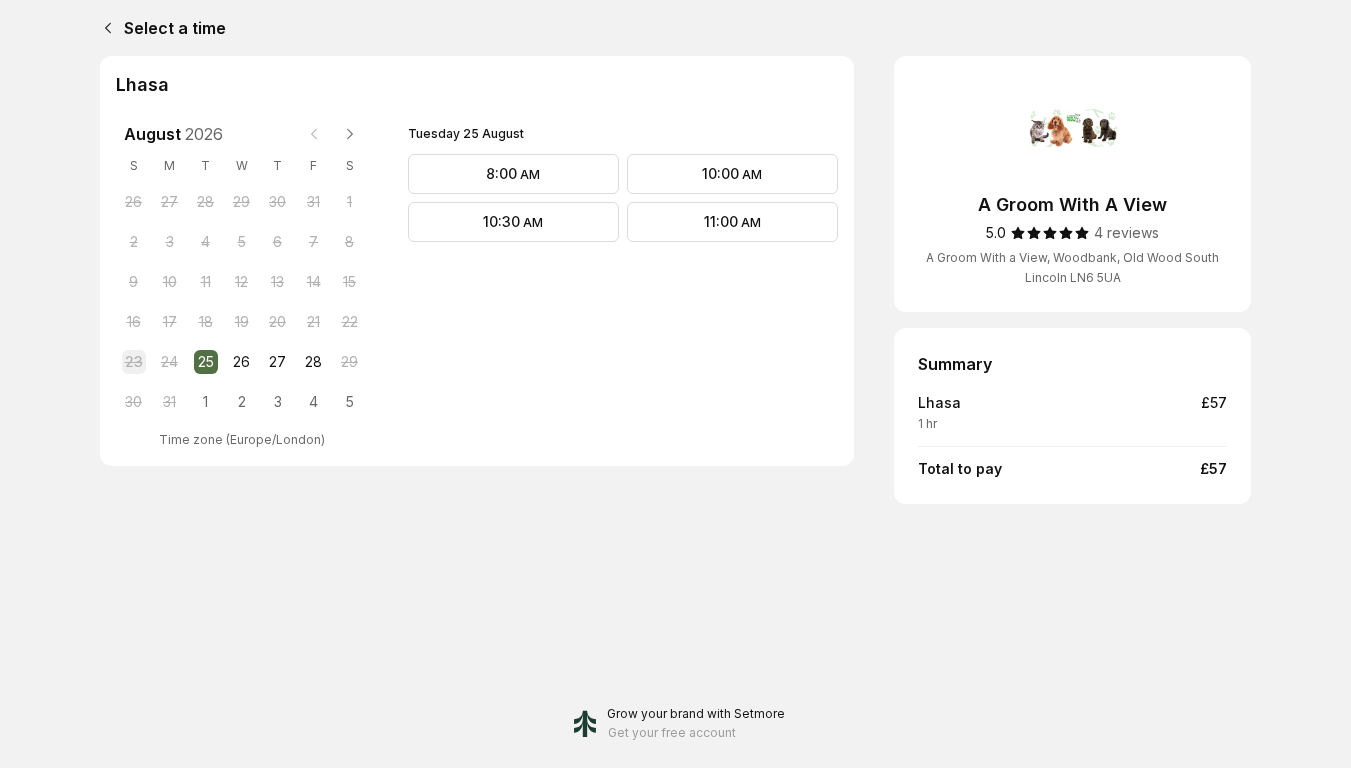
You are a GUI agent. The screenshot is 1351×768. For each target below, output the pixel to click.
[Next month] (350, 134)
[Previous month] (314, 134)
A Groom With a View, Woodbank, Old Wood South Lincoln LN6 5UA (1072, 267)
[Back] (104, 28)
